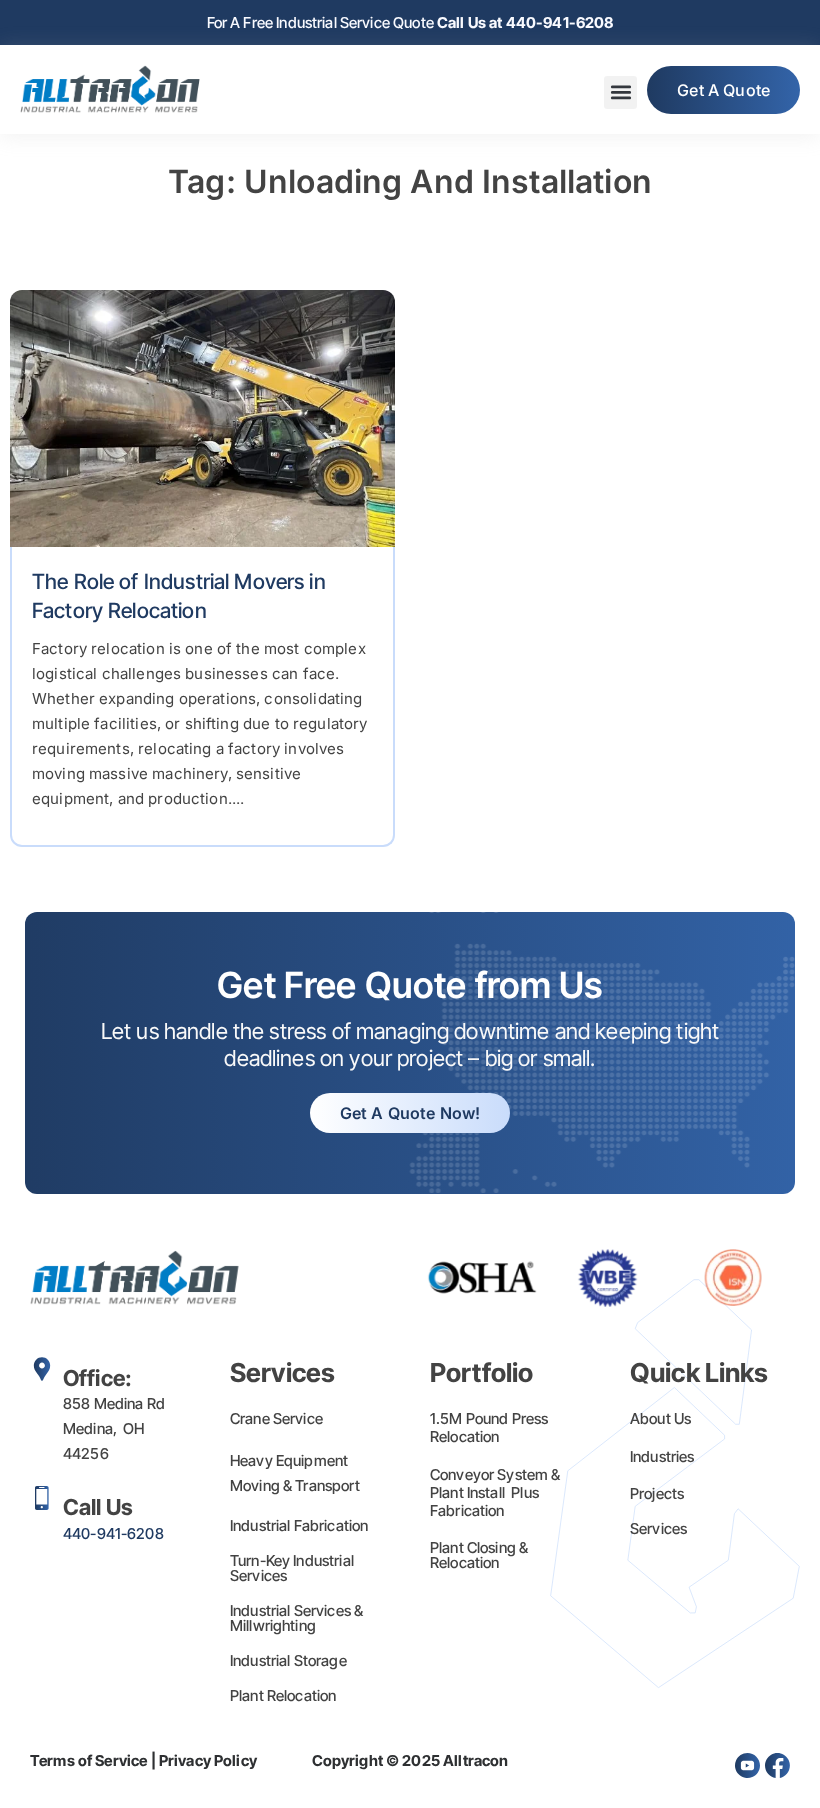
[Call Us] (42, 1498)
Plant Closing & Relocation (479, 1555)
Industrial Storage (288, 1660)
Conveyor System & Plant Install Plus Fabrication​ (495, 1492)
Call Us (98, 1507)
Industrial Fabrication (299, 1525)
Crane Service (276, 1418)
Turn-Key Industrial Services (292, 1568)
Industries (662, 1456)
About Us (660, 1418)
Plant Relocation (283, 1695)
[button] (620, 92)
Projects (657, 1493)
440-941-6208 (113, 1533)
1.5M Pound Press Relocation (489, 1427)
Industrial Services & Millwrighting (296, 1618)
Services (658, 1528)
